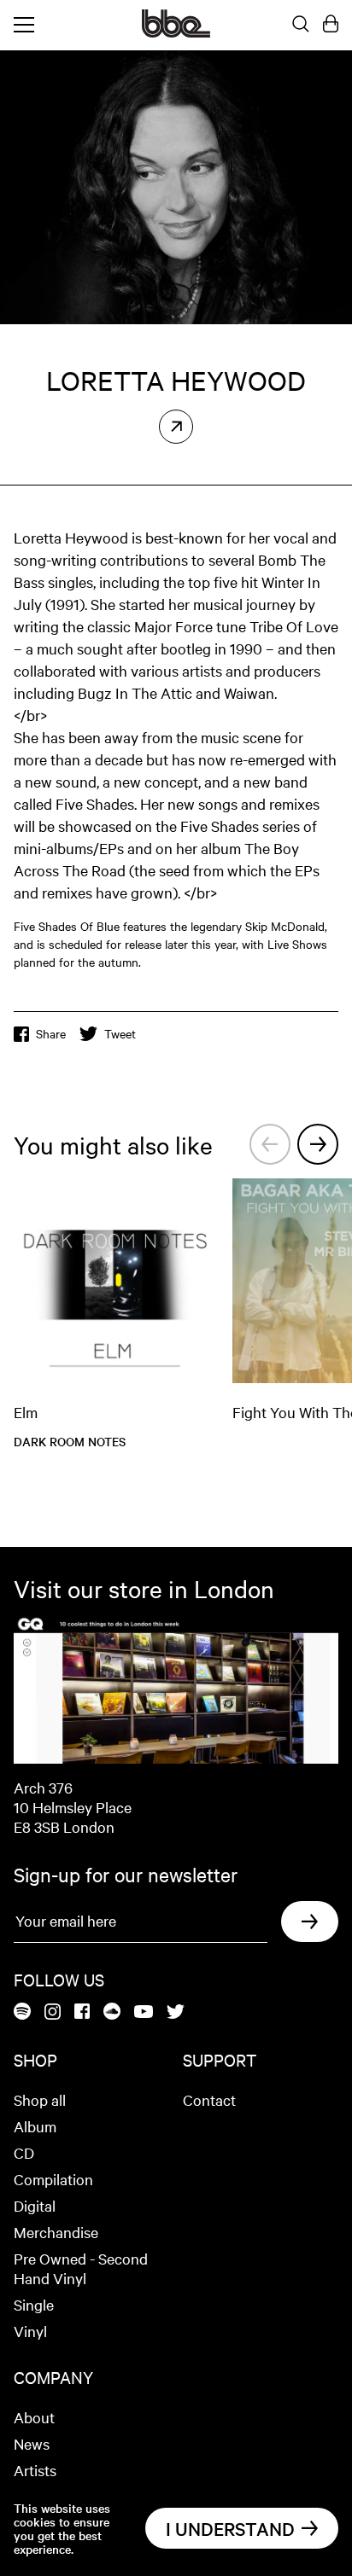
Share (51, 1033)
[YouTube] (144, 2013)
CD (24, 2152)
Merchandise (56, 2232)
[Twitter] (176, 2013)
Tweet (120, 1033)
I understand (230, 2528)
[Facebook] (82, 2012)
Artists (35, 2470)
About (34, 2417)
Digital (35, 2205)
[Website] (176, 427)
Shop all (40, 2099)
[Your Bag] (331, 25)
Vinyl (30, 2331)
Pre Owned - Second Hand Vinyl (81, 2268)
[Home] (176, 32)
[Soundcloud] (112, 2012)
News (32, 2443)
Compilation (53, 2179)
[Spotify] (22, 2012)
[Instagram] (53, 2013)
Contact (209, 2099)
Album (35, 2126)
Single (34, 2304)
